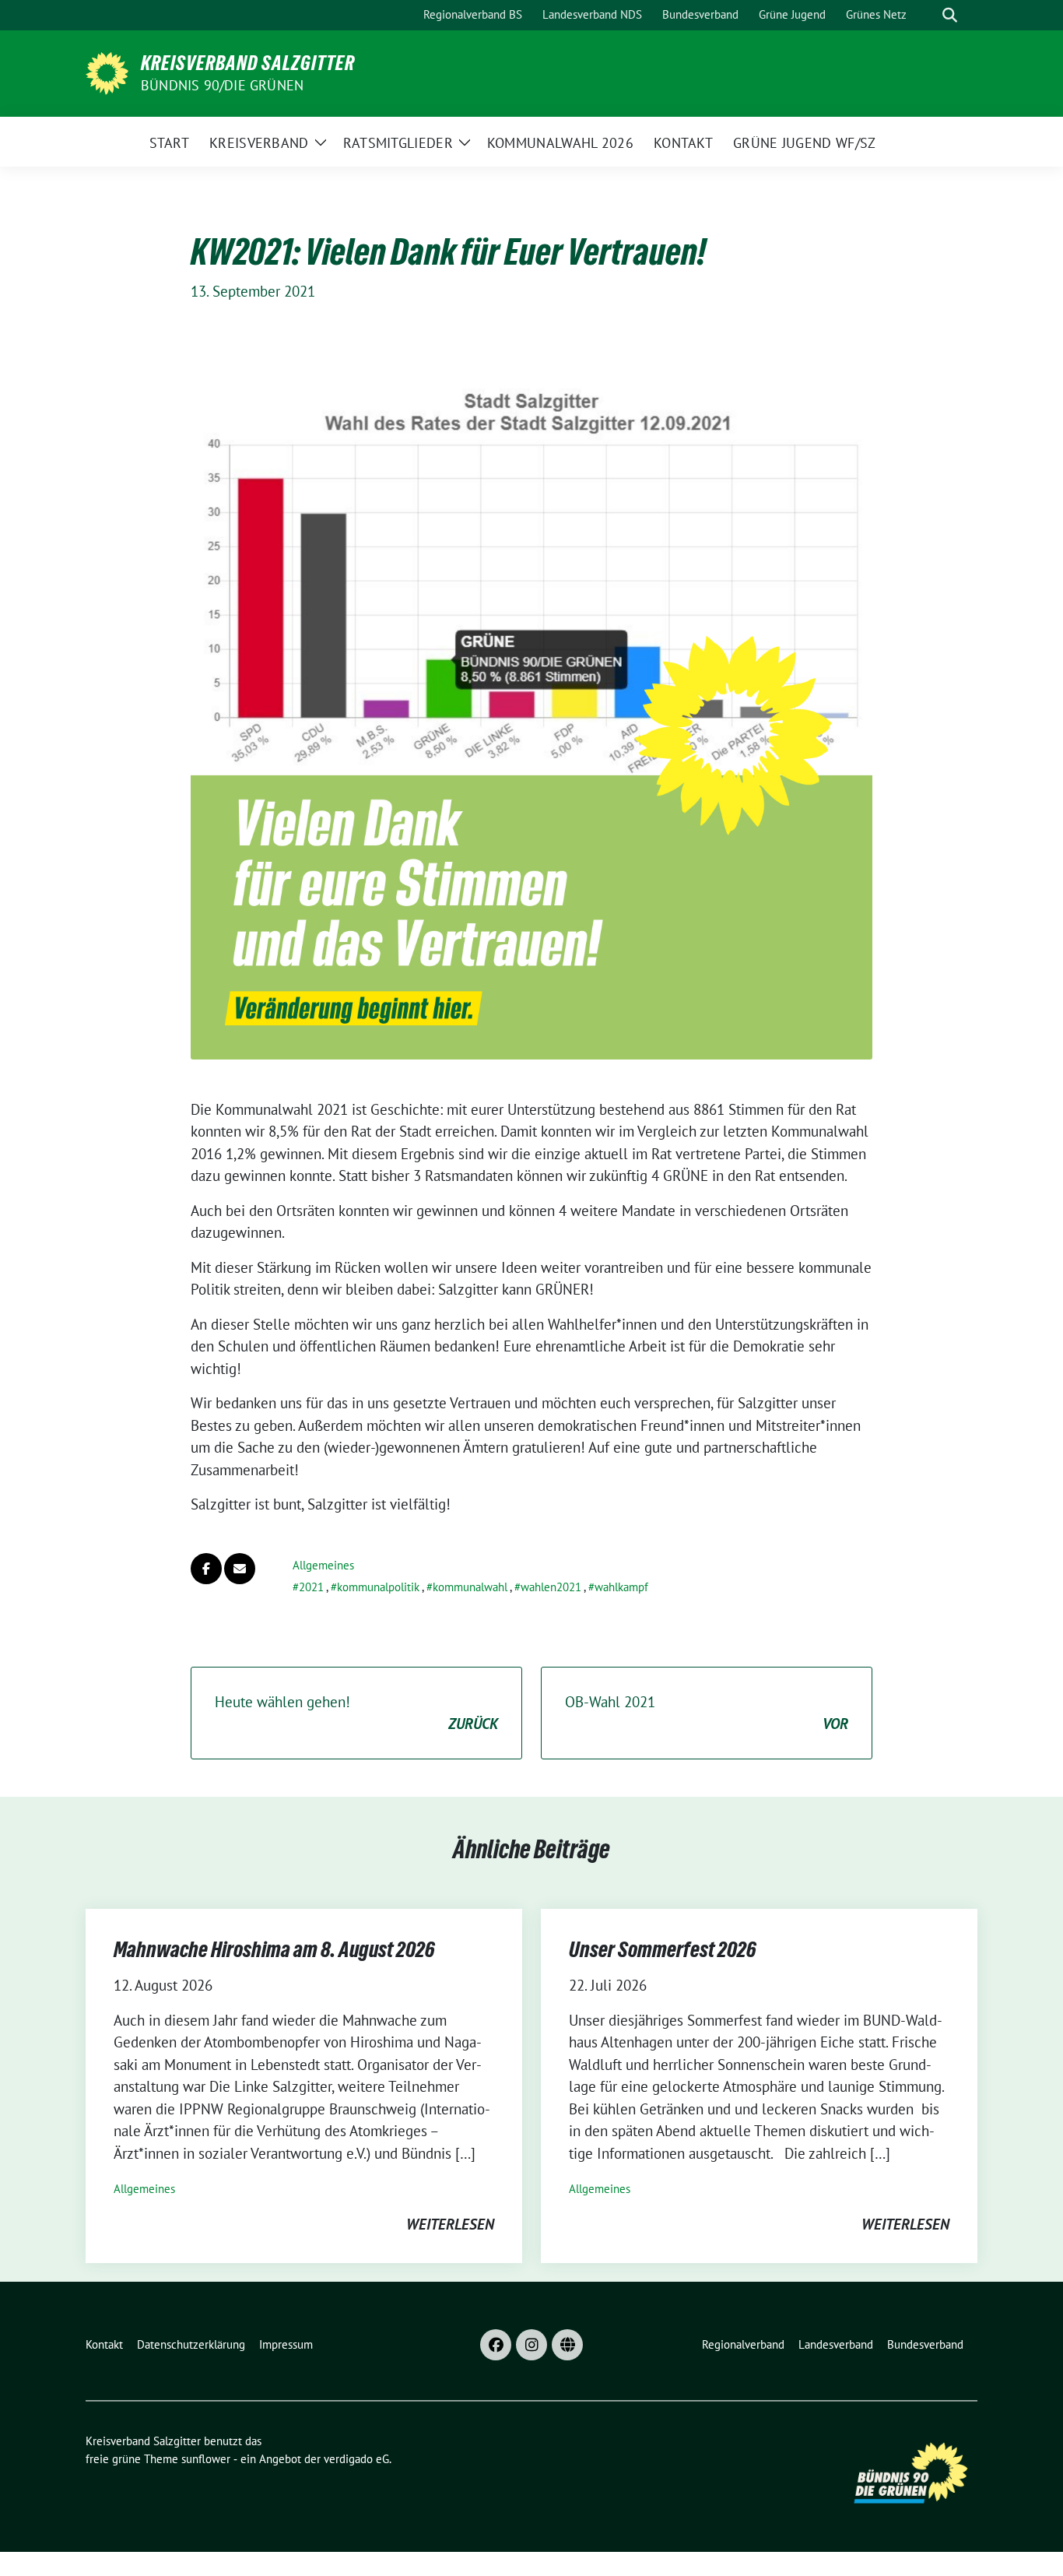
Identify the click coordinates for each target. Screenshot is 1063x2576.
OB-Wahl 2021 (707, 1713)
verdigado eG (356, 2459)
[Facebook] (496, 2345)
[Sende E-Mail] (240, 1569)
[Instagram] (531, 2345)
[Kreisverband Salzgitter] (107, 72)
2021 (311, 1587)
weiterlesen (450, 2224)
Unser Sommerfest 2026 (663, 1949)
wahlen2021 (551, 1587)
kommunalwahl (470, 1587)
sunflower (206, 2459)
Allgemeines (323, 1565)
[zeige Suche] (950, 15)
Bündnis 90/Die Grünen (222, 85)
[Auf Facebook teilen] (206, 1569)
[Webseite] (567, 2345)
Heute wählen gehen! (356, 1713)
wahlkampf (621, 1587)
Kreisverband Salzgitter (248, 63)
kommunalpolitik (378, 1587)
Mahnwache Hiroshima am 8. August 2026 (274, 1949)
